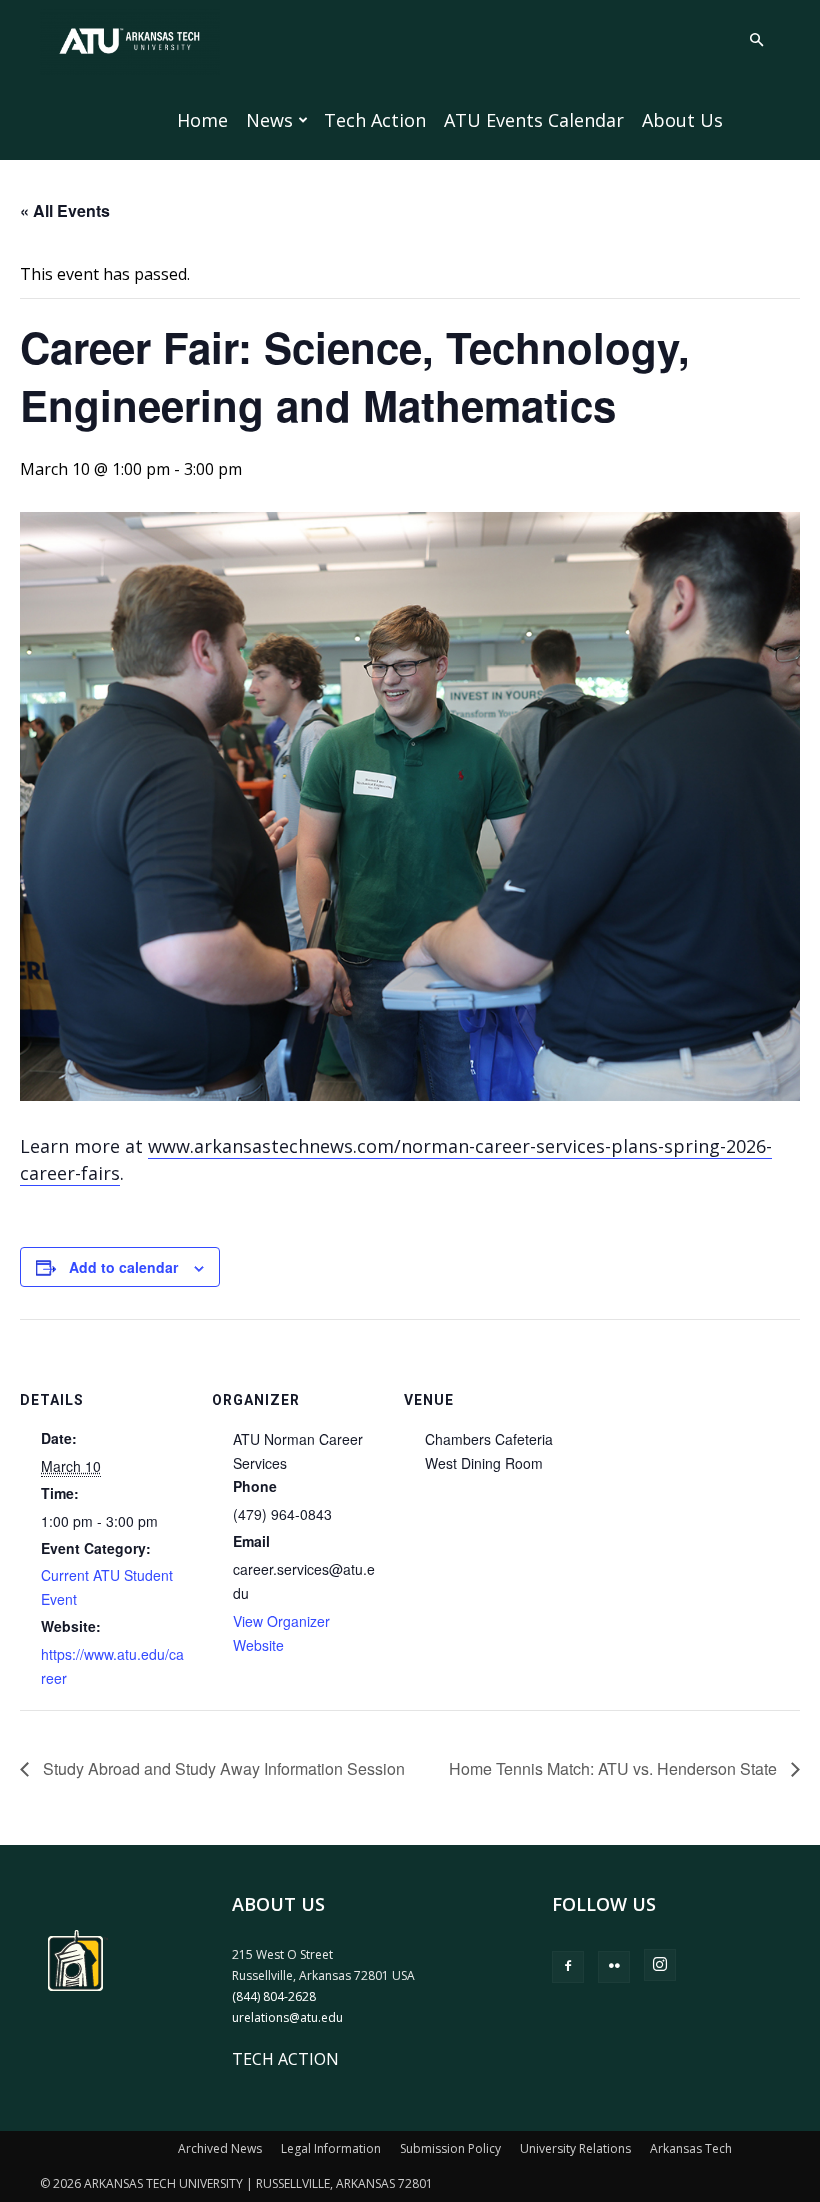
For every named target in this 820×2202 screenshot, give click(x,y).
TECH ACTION (285, 2059)
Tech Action (375, 120)
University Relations (575, 2148)
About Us (682, 120)
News (269, 120)
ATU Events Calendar (534, 120)
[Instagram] (660, 1965)
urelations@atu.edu (287, 2017)
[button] (756, 40)
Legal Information (331, 2148)
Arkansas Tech (691, 2148)
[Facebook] (568, 1967)
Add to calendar (123, 1267)
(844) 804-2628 (274, 1996)
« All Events (65, 210)
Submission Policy (450, 2148)
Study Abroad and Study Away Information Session (222, 1768)
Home (202, 120)
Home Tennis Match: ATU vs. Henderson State (615, 1768)
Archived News (220, 2148)
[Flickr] (614, 1967)
